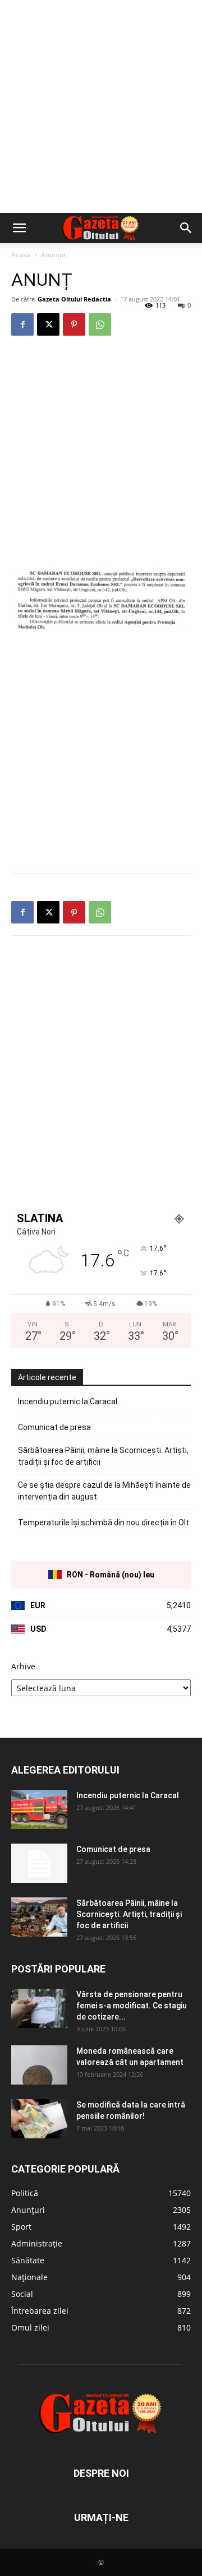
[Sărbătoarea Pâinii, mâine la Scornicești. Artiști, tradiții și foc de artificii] (39, 1917)
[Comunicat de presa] (39, 1863)
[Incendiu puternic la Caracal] (39, 1809)
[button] (19, 228)
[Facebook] (22, 324)
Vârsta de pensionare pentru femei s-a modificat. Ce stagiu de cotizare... (132, 2006)
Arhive (23, 1666)
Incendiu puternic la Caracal (68, 1401)
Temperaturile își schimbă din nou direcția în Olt (104, 1523)
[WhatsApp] (100, 324)
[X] (48, 324)
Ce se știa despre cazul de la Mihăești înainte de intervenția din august (104, 1491)
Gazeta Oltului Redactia (74, 299)
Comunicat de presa (54, 1427)
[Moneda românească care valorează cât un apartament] (39, 2065)
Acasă (21, 255)
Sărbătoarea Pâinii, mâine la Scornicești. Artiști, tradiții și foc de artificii (103, 1456)
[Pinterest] (74, 324)
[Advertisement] (101, 106)
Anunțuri (54, 255)
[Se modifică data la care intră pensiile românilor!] (39, 2119)
